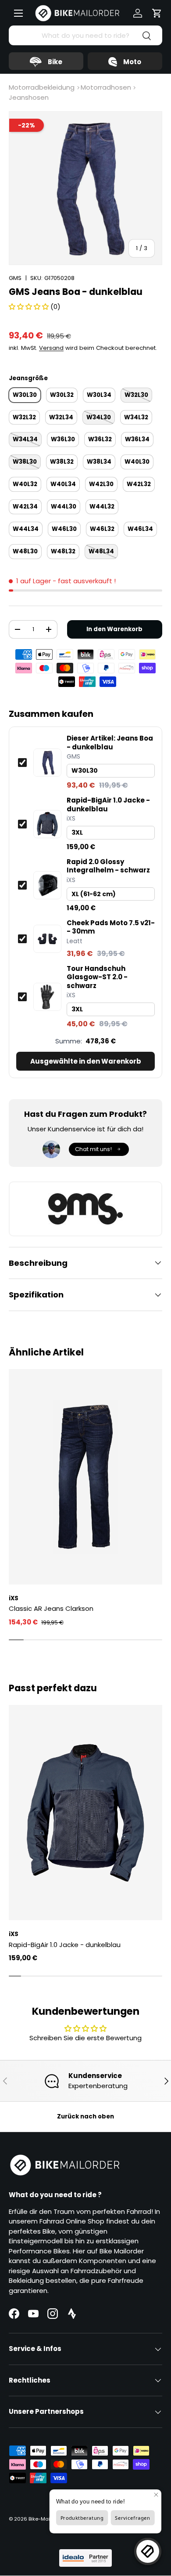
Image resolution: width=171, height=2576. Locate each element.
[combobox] (85, 35)
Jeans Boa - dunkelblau (110, 743)
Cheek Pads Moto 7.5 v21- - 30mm (111, 927)
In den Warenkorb (114, 629)
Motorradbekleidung (42, 87)
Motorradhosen (106, 87)
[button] (157, 13)
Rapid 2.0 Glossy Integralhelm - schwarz (108, 866)
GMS (15, 278)
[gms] (85, 1209)
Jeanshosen (29, 97)
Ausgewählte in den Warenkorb (86, 1061)
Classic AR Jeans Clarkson (51, 1608)
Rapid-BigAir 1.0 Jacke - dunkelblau (108, 805)
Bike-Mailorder (46, 2519)
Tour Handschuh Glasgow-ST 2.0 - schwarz (97, 977)
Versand (51, 348)
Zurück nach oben (85, 2116)
